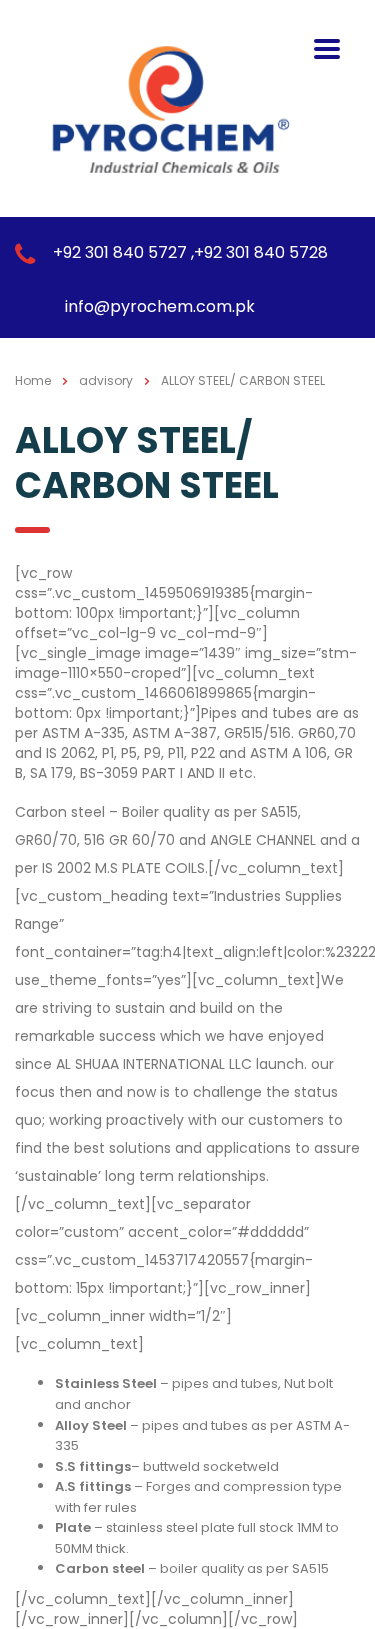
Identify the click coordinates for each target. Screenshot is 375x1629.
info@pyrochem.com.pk (160, 306)
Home (33, 380)
